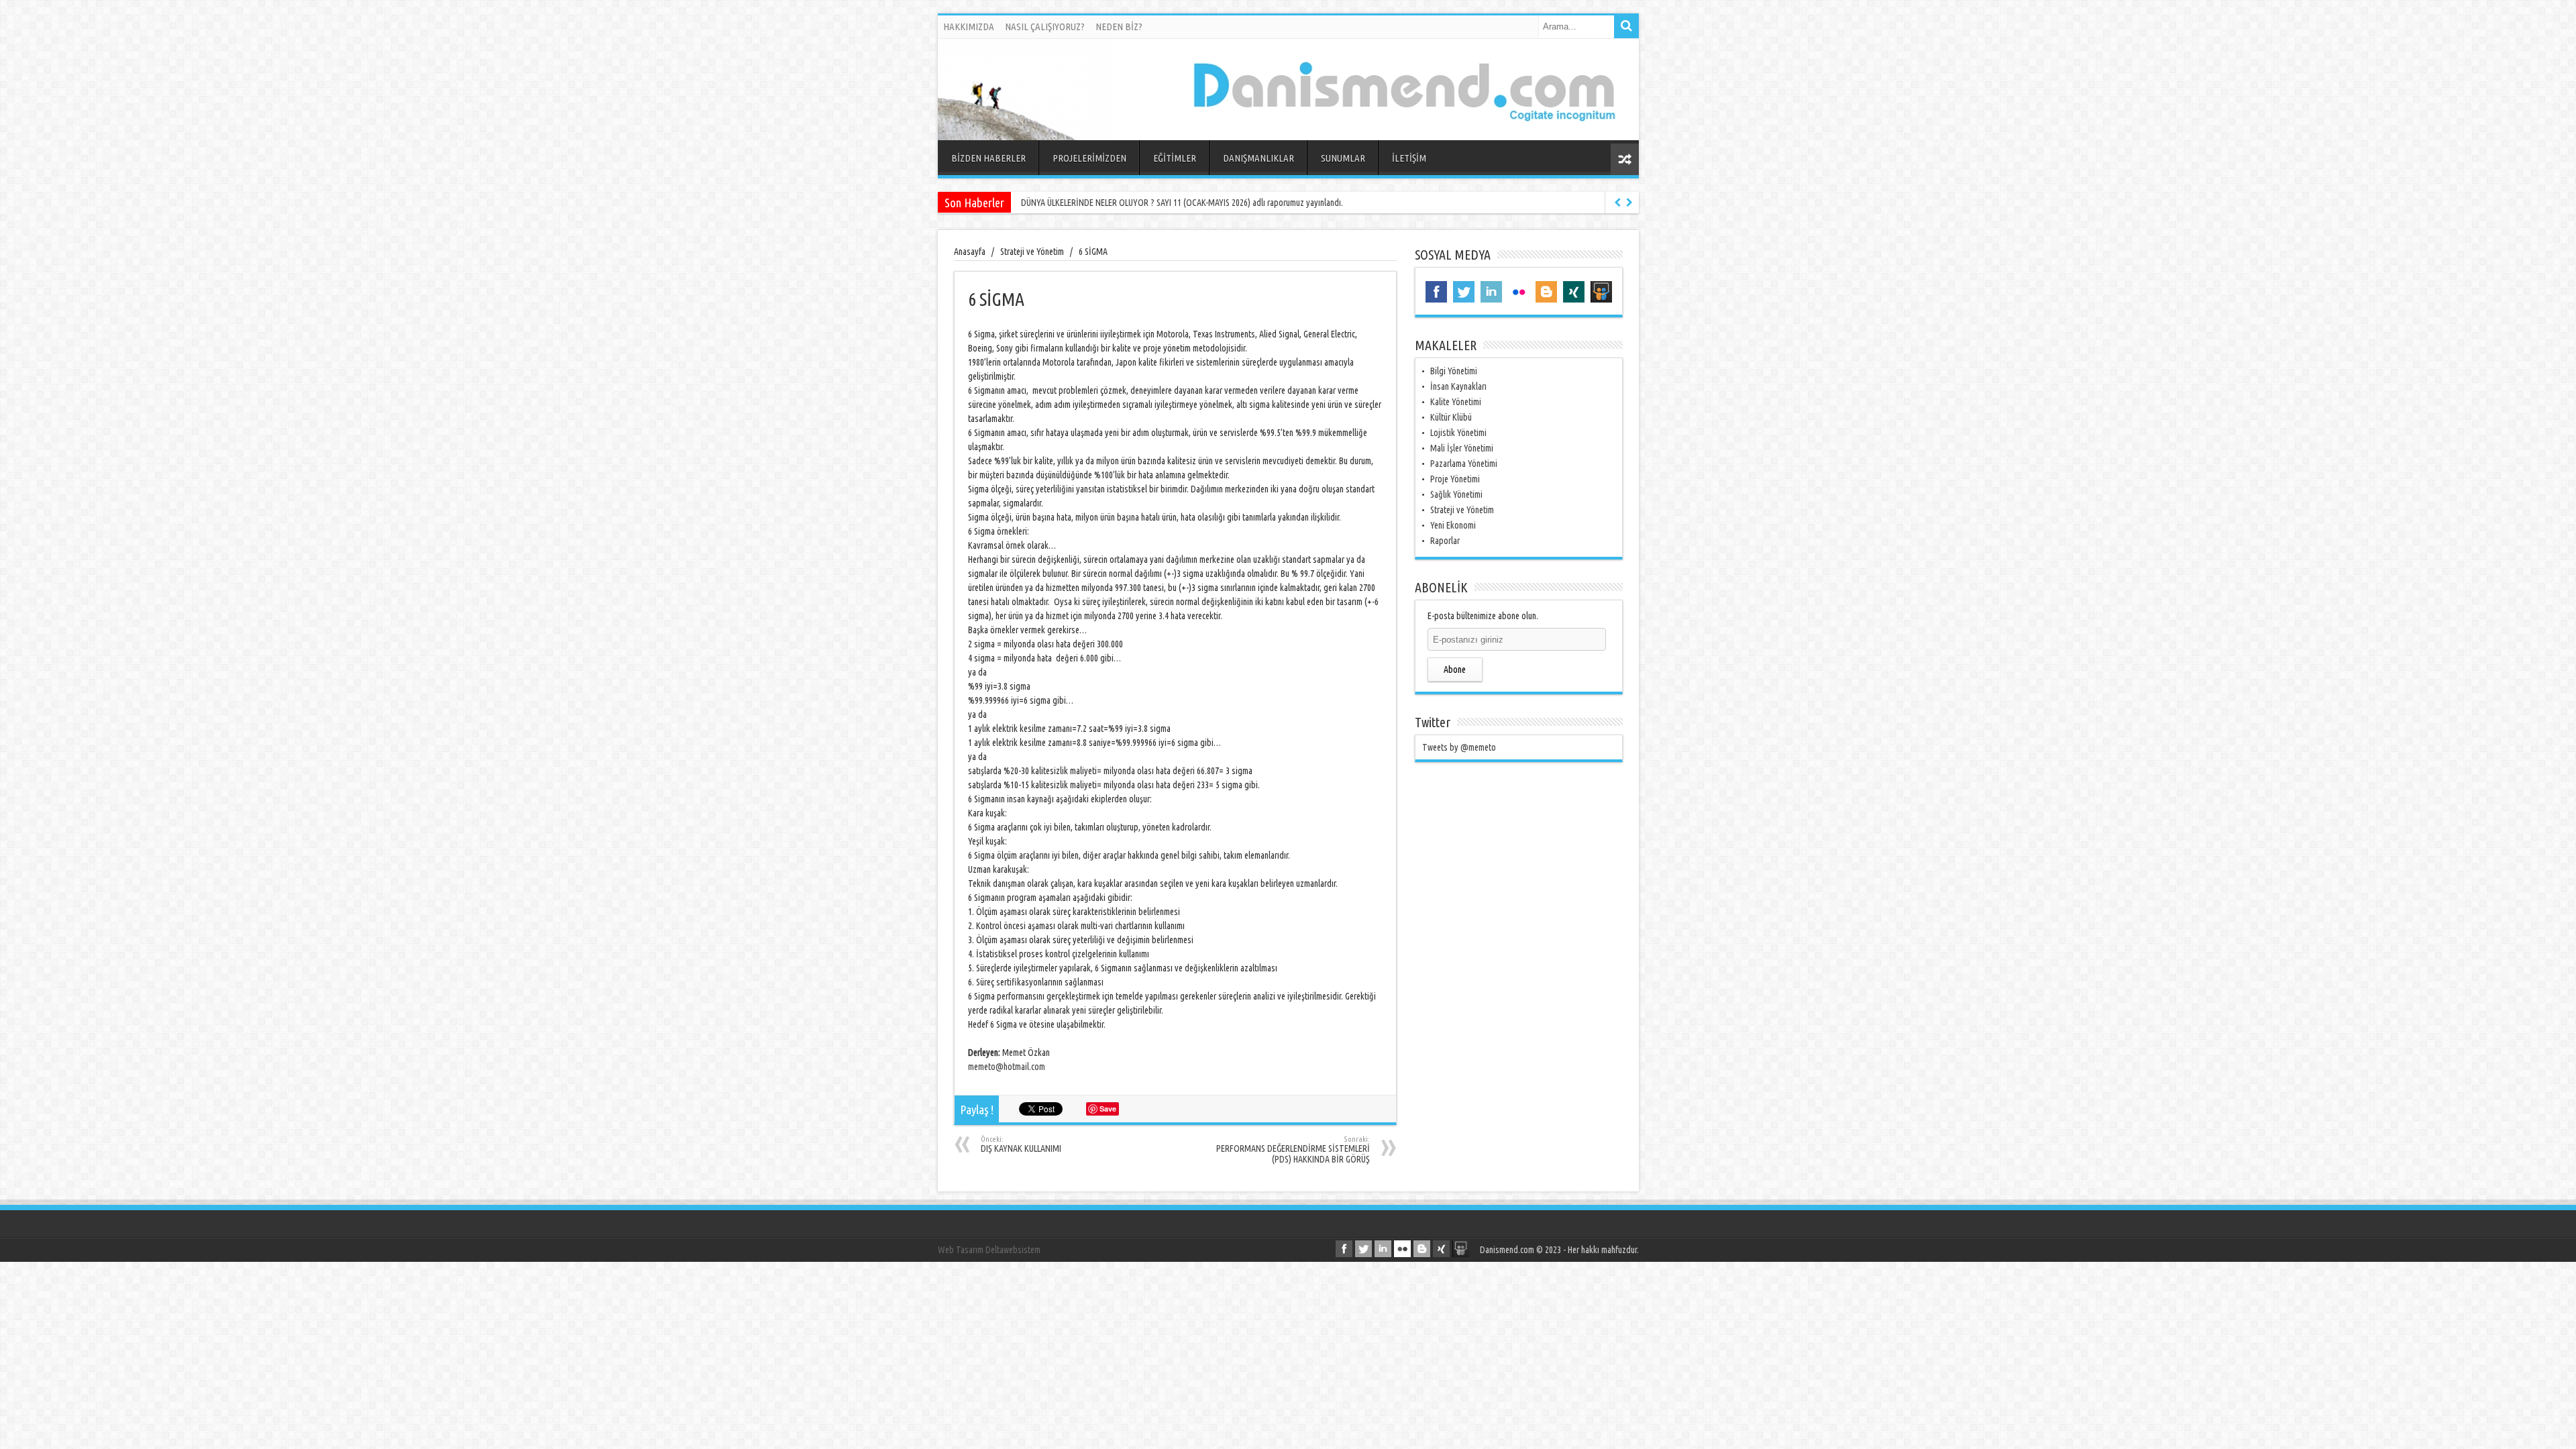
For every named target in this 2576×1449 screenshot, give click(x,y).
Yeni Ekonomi (1453, 525)
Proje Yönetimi (1455, 479)
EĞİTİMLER (1175, 158)
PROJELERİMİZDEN (1089, 158)
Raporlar (1445, 541)
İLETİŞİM (1409, 158)
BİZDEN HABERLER (988, 158)
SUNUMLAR (1343, 158)
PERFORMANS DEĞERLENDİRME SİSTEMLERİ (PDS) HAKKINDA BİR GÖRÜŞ (1293, 1150)
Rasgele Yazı (1625, 159)
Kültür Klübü (1451, 417)
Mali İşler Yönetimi (1462, 448)
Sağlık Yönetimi (1456, 494)
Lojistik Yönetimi (1458, 433)
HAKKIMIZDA (969, 26)
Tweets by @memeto (1459, 747)
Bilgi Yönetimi (1454, 371)
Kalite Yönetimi (1456, 402)
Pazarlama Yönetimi (1464, 464)
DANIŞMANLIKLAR (1258, 158)
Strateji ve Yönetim (1462, 510)
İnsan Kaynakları (1458, 386)
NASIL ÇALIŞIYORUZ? (1045, 26)
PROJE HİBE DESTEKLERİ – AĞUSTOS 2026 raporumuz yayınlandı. (1132, 203)
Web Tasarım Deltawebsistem (989, 1250)
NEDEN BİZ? (1119, 26)
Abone (1455, 669)
